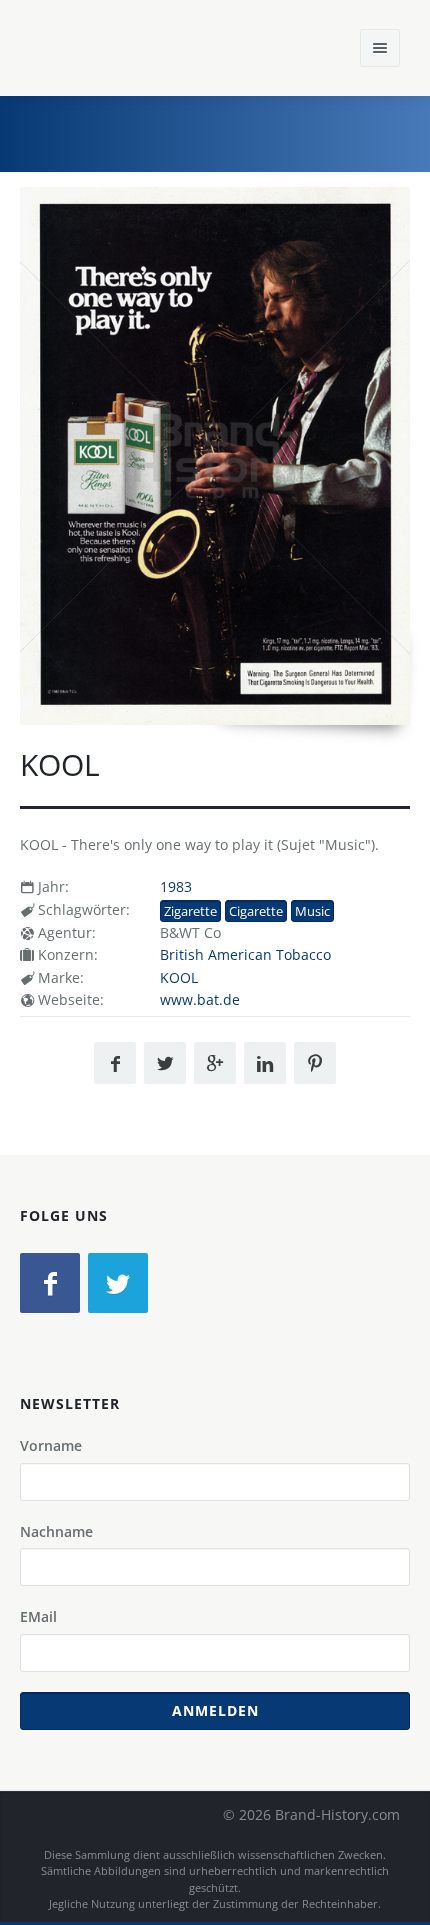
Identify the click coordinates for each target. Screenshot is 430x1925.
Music (312, 911)
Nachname (56, 1531)
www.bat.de (200, 999)
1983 (176, 886)
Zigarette (190, 911)
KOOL (179, 977)
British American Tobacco (245, 954)
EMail (38, 1616)
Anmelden (215, 1710)
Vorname (51, 1445)
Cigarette (256, 911)
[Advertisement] (265, 131)
